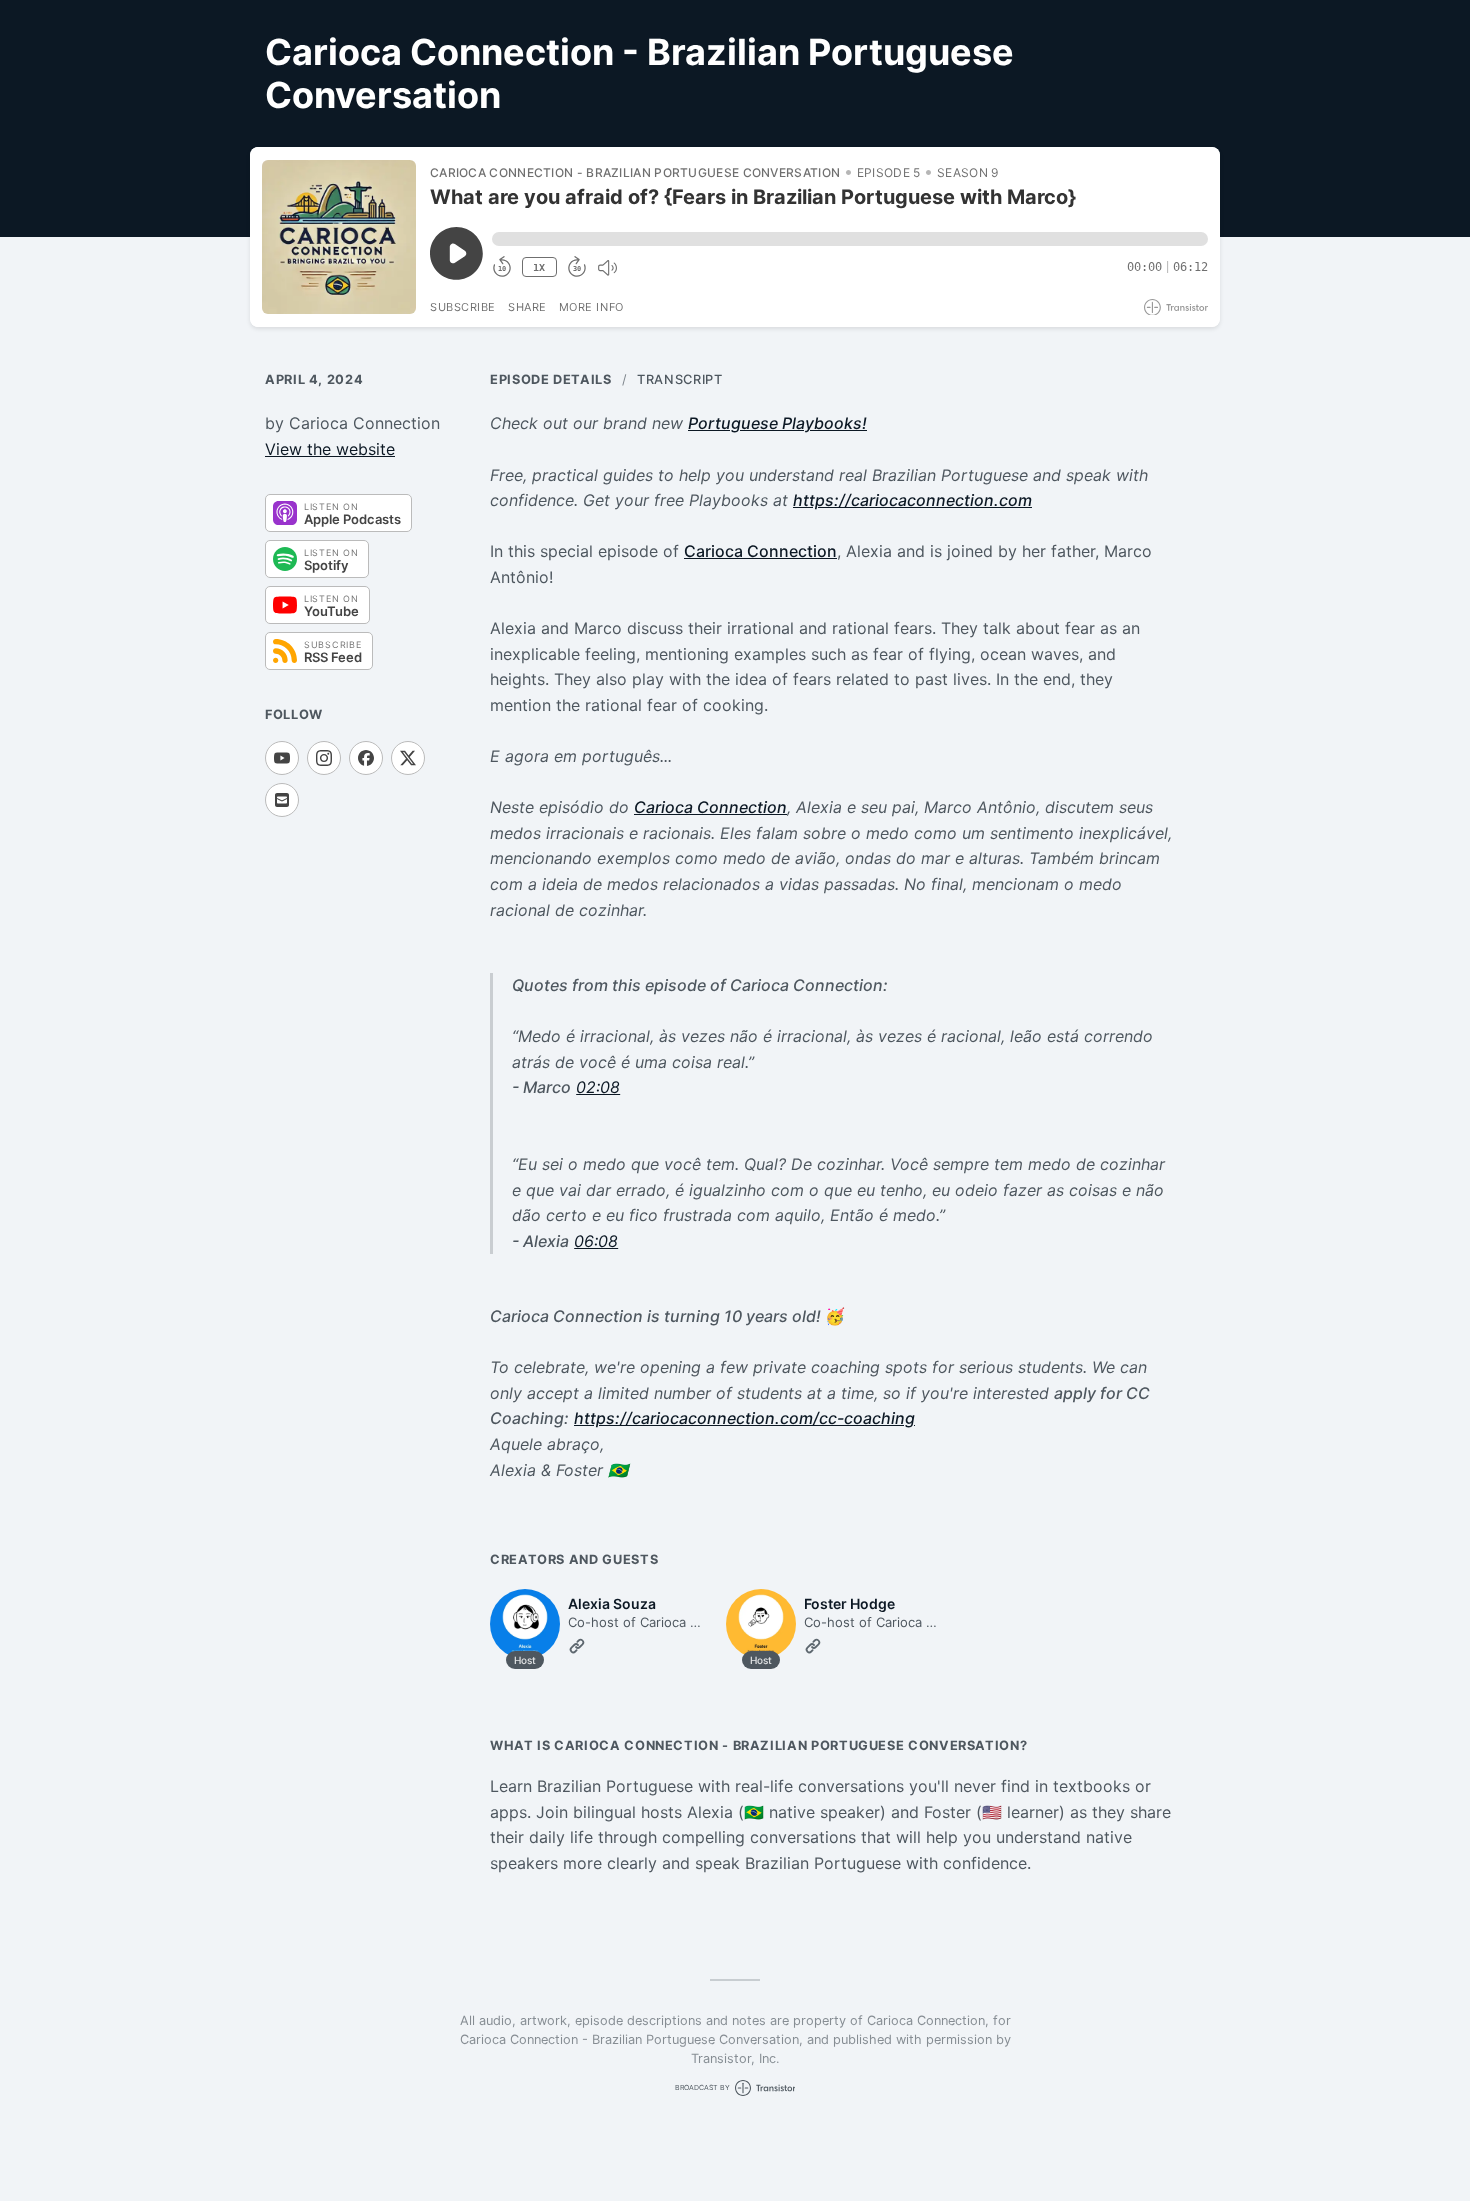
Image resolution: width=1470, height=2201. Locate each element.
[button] (850, 239)
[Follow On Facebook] (366, 758)
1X (539, 267)
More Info (591, 307)
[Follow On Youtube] (282, 758)
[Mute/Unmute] (607, 268)
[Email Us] (282, 800)
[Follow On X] (408, 758)
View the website (330, 449)
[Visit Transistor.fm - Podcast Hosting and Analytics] (1176, 307)
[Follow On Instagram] (324, 758)
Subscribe (463, 307)
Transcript (679, 379)
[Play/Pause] (339, 237)
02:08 (598, 1087)
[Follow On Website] (577, 1646)
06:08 (596, 1241)
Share (527, 307)
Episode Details (551, 379)
